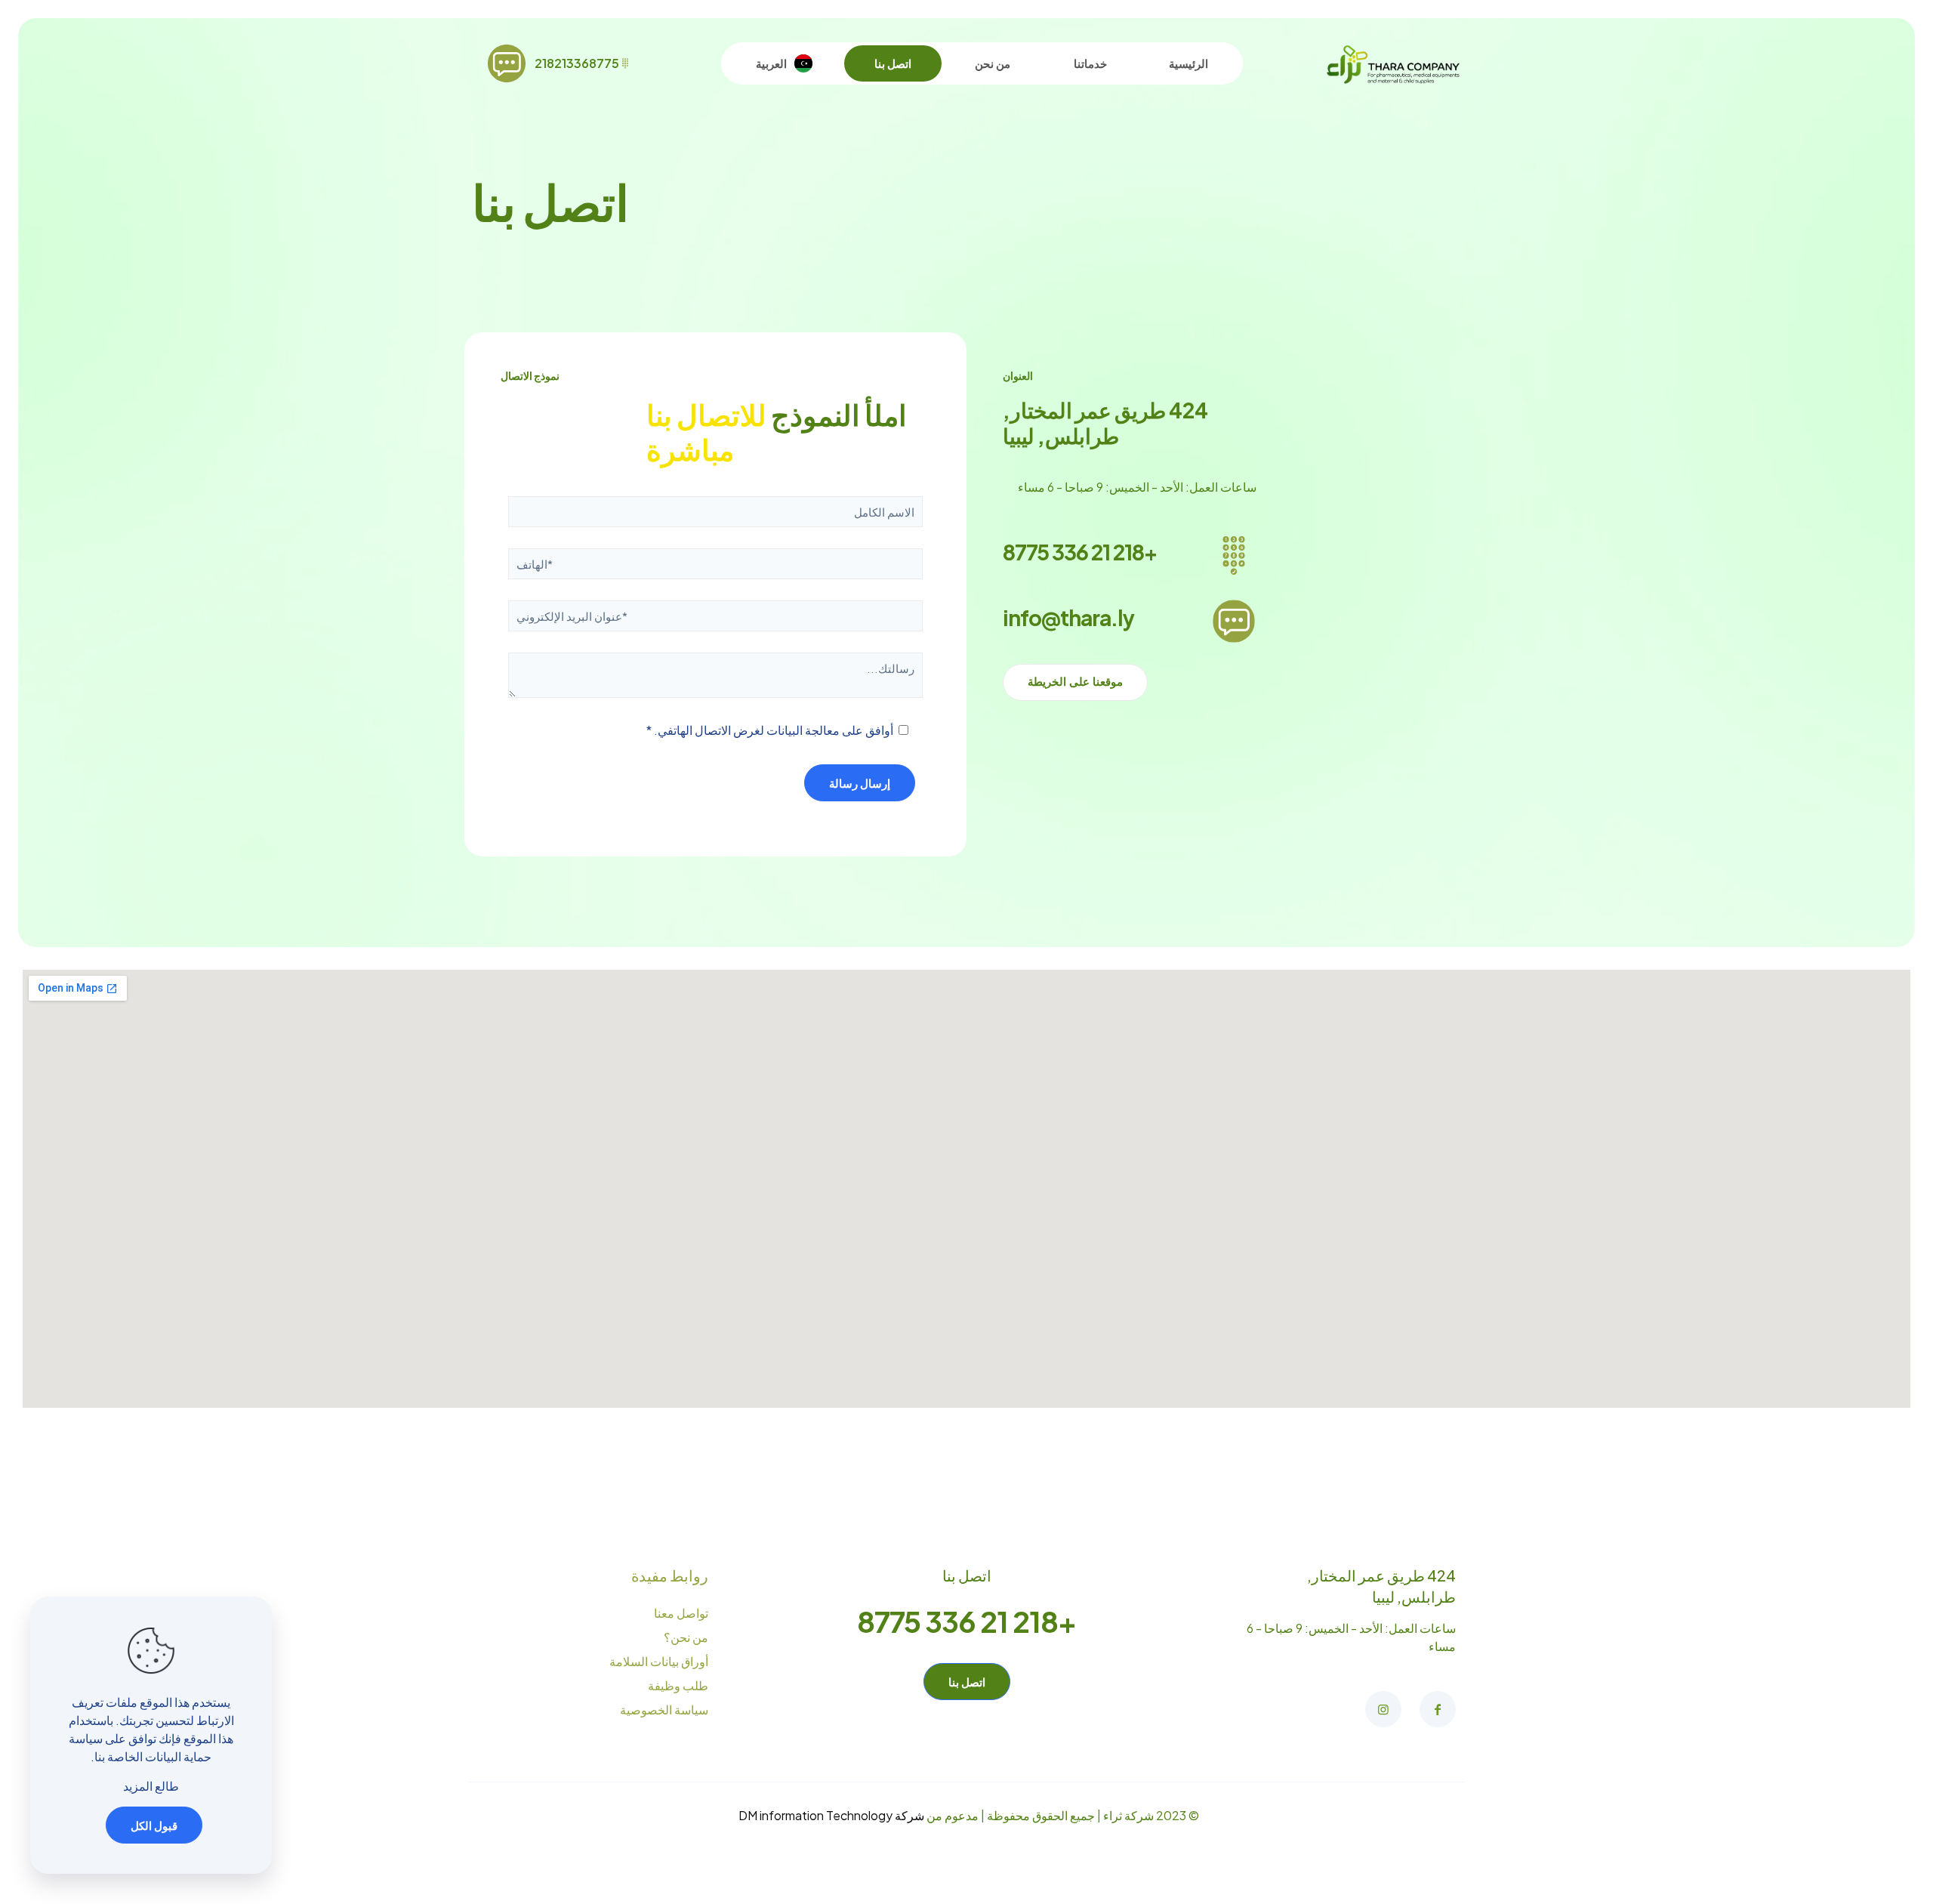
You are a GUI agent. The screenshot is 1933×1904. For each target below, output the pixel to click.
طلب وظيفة (678, 1685)
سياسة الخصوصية (664, 1710)
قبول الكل (154, 1825)
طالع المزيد (151, 1786)
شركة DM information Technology (831, 1815)
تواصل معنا (681, 1613)
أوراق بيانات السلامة (659, 1661)
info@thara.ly (1068, 617)
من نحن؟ (686, 1637)
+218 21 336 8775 (1080, 552)
